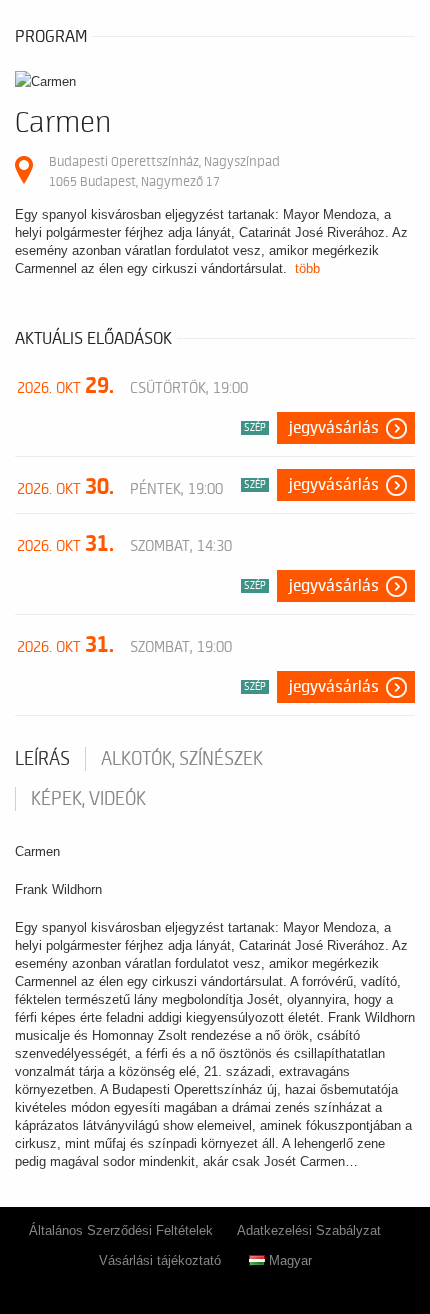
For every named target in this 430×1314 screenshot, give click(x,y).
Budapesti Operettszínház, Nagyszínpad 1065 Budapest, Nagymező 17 (164, 171)
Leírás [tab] (42, 759)
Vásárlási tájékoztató (160, 1260)
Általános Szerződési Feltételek (121, 1230)
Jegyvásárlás (334, 428)
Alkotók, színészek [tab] (182, 759)
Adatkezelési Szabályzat (309, 1230)
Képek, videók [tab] (88, 799)
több (307, 268)
